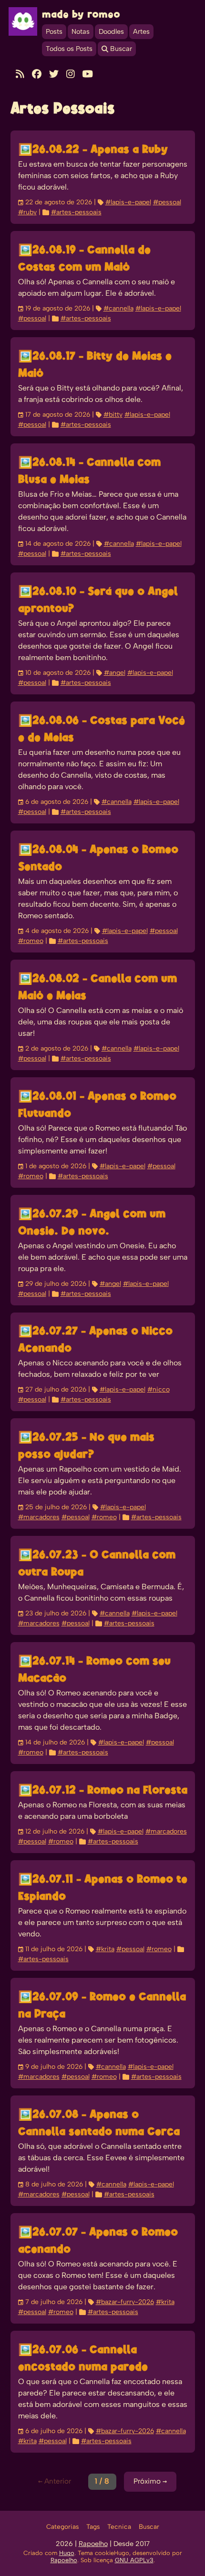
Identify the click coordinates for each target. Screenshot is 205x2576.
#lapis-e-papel (128, 202)
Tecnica (119, 2527)
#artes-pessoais (76, 212)
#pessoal (167, 202)
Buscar (149, 2527)
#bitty (113, 415)
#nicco (159, 1390)
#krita (105, 1949)
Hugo (67, 2553)
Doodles (111, 32)
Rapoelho (93, 2544)
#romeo (31, 941)
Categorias (62, 2527)
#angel (115, 673)
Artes (141, 32)
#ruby (27, 212)
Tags (93, 2527)
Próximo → (150, 2481)
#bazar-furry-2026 (125, 2302)
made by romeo (81, 15)
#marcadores (39, 1517)
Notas (81, 32)
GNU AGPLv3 (134, 2561)
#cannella (118, 309)
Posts (54, 32)
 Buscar (117, 49)
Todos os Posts (69, 49)
